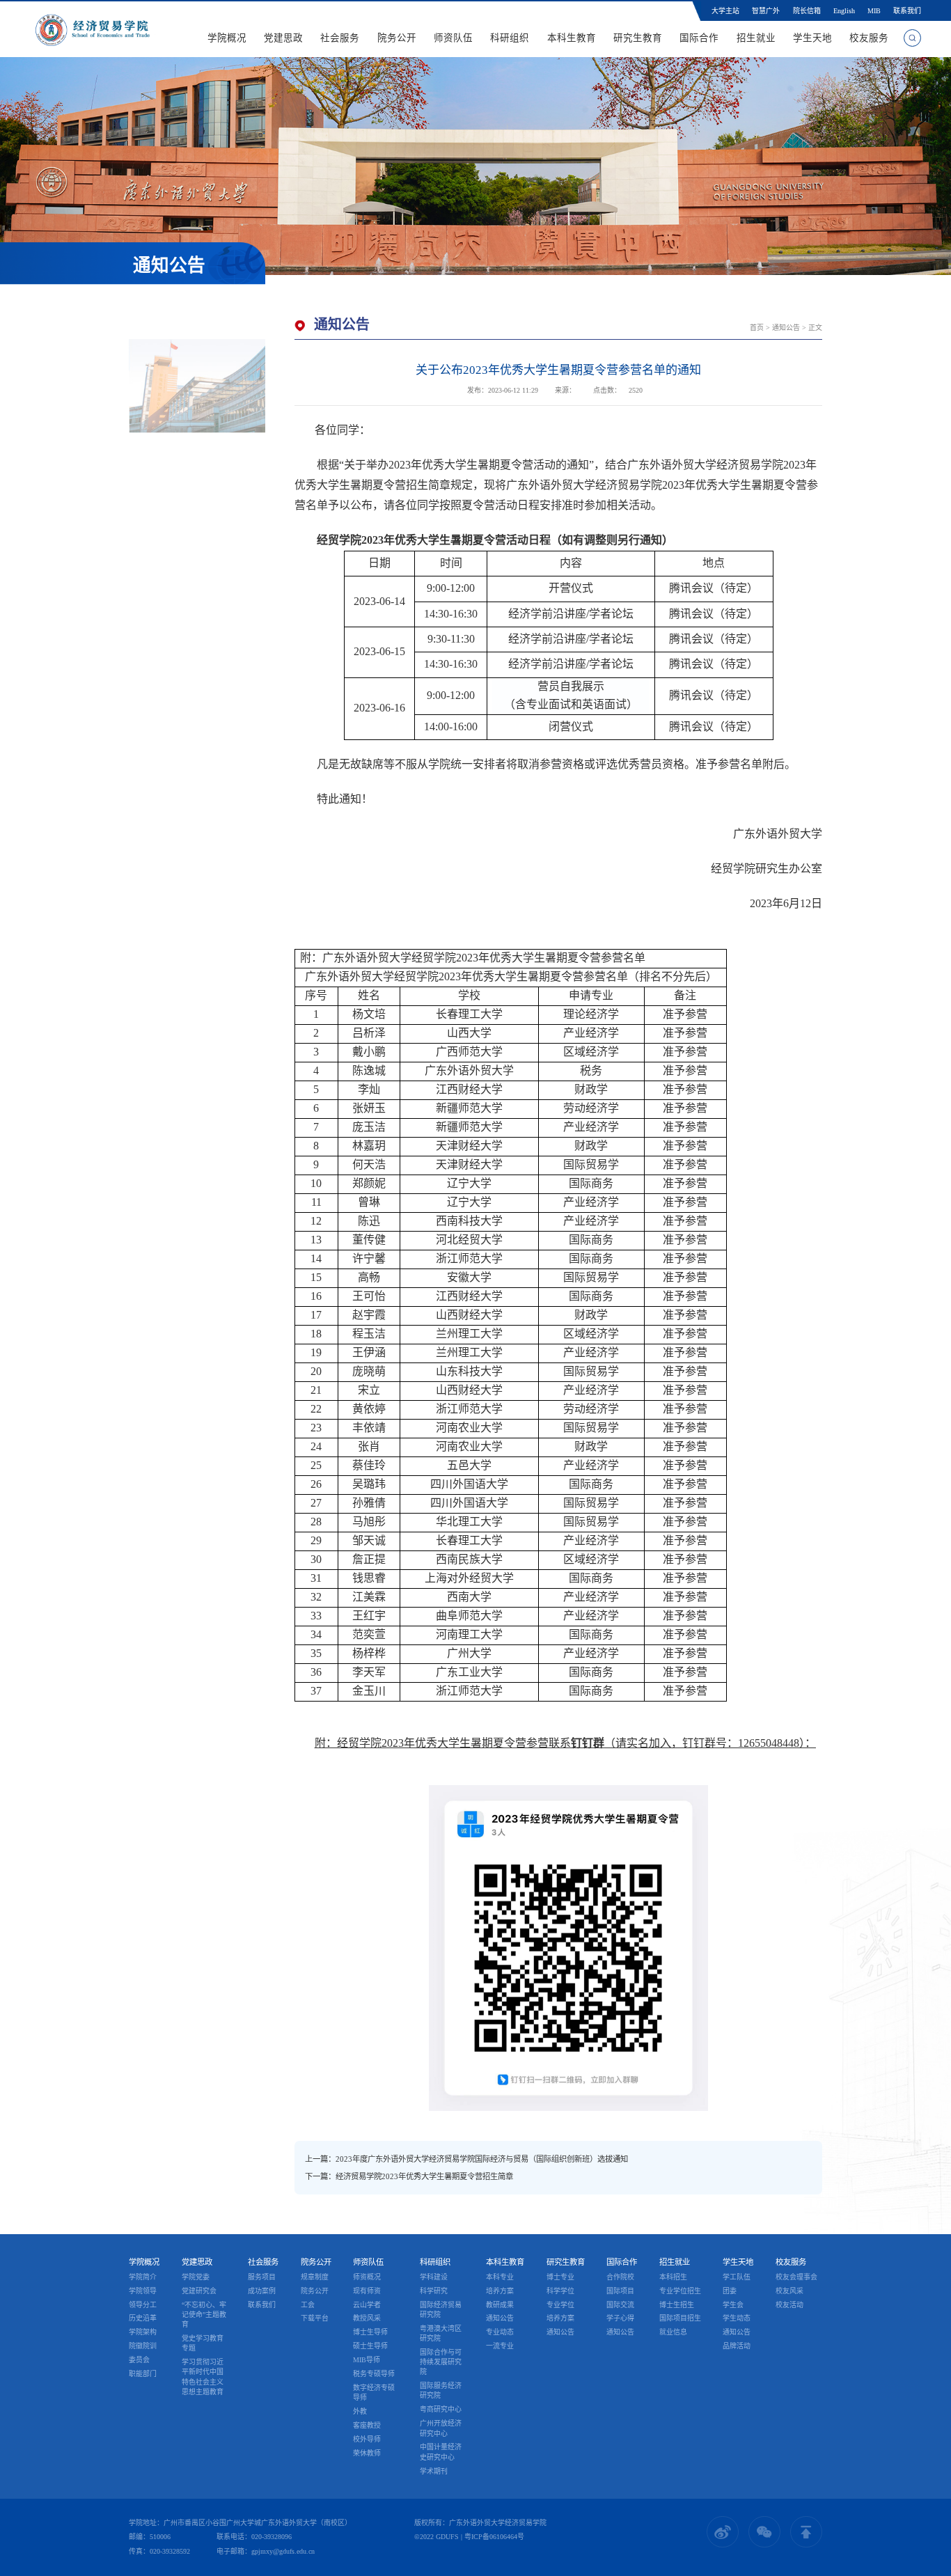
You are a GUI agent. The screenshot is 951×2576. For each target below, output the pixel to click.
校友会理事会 (796, 2277)
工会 (308, 2304)
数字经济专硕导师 (374, 2393)
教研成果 (500, 2304)
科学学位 (560, 2291)
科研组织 (510, 38)
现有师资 (367, 2291)
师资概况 (367, 2277)
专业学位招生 (680, 2291)
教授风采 (367, 2318)
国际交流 (620, 2304)
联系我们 (907, 11)
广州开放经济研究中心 (441, 2428)
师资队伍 (453, 38)
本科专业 (500, 2277)
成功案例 (262, 2291)
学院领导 (143, 2291)
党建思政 (283, 38)
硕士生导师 (370, 2346)
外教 (360, 2411)
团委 (730, 2291)
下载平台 (315, 2318)
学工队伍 (737, 2277)
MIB (874, 11)
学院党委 (196, 2277)
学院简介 (143, 2277)
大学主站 (725, 11)
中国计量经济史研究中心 (441, 2452)
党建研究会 (199, 2291)
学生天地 (812, 38)
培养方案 (500, 2291)
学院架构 (143, 2332)
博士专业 (560, 2277)
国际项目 (620, 2291)
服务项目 (262, 2277)
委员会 (139, 2360)
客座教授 (367, 2425)
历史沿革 (143, 2318)
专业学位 (560, 2304)
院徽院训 (143, 2346)
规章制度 (315, 2277)
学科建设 (434, 2277)
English (844, 11)
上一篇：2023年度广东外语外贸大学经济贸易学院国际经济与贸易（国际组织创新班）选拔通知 (466, 2159)
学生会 (733, 2304)
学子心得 (620, 2318)
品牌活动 (737, 2346)
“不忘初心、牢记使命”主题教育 (204, 2314)
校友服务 (869, 38)
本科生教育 (572, 38)
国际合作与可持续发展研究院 (441, 2362)
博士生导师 (370, 2332)
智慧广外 (766, 11)
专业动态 (500, 2332)
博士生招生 (677, 2304)
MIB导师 (367, 2360)
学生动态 (737, 2318)
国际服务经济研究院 (441, 2390)
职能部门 (143, 2374)
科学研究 (434, 2291)
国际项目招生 (680, 2318)
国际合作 (699, 38)
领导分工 (143, 2304)
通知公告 (786, 328)
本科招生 (673, 2277)
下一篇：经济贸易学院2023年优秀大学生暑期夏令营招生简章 (409, 2176)
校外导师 (367, 2439)
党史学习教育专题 (203, 2343)
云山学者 (367, 2304)
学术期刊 (434, 2471)
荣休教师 (367, 2453)
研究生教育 (638, 38)
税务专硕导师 (374, 2374)
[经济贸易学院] (93, 29)
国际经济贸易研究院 (441, 2309)
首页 (757, 328)
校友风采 (789, 2291)
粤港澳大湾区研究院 (441, 2333)
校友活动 (789, 2304)
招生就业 (756, 38)
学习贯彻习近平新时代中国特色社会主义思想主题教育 (203, 2377)
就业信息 (673, 2332)
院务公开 (397, 38)
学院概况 (227, 38)
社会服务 (340, 38)
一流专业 (500, 2346)
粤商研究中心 (441, 2409)
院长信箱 (807, 11)
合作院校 (620, 2277)
